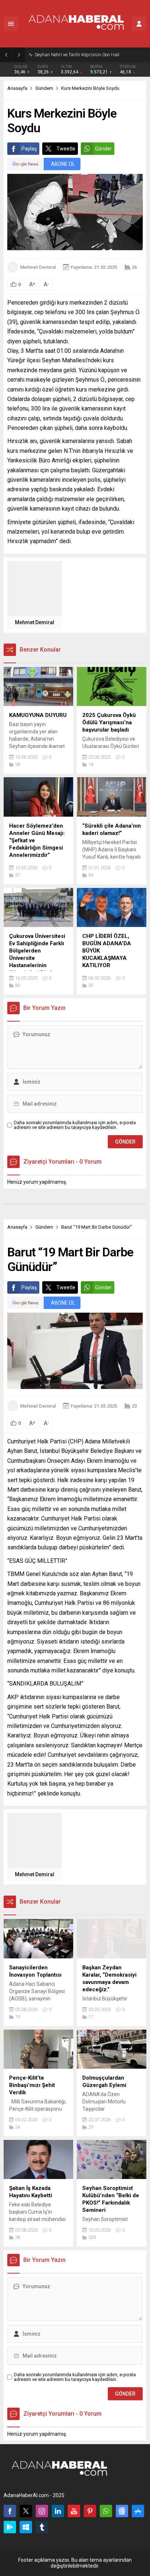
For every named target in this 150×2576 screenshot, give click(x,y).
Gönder (103, 149)
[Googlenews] (122, 2511)
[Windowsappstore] (26, 2527)
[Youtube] (74, 2511)
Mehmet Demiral (38, 267)
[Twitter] (26, 2511)
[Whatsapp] (106, 2511)
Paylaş (29, 149)
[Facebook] (10, 2511)
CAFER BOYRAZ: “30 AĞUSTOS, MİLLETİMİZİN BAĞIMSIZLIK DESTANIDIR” (90, 55)
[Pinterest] (90, 2511)
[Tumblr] (42, 2527)
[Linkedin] (58, 2511)
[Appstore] (138, 2511)
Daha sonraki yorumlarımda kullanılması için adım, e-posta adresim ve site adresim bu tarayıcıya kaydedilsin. (75, 1125)
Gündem (44, 88)
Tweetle (66, 149)
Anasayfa (17, 88)
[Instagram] (42, 2511)
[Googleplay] (10, 2527)
